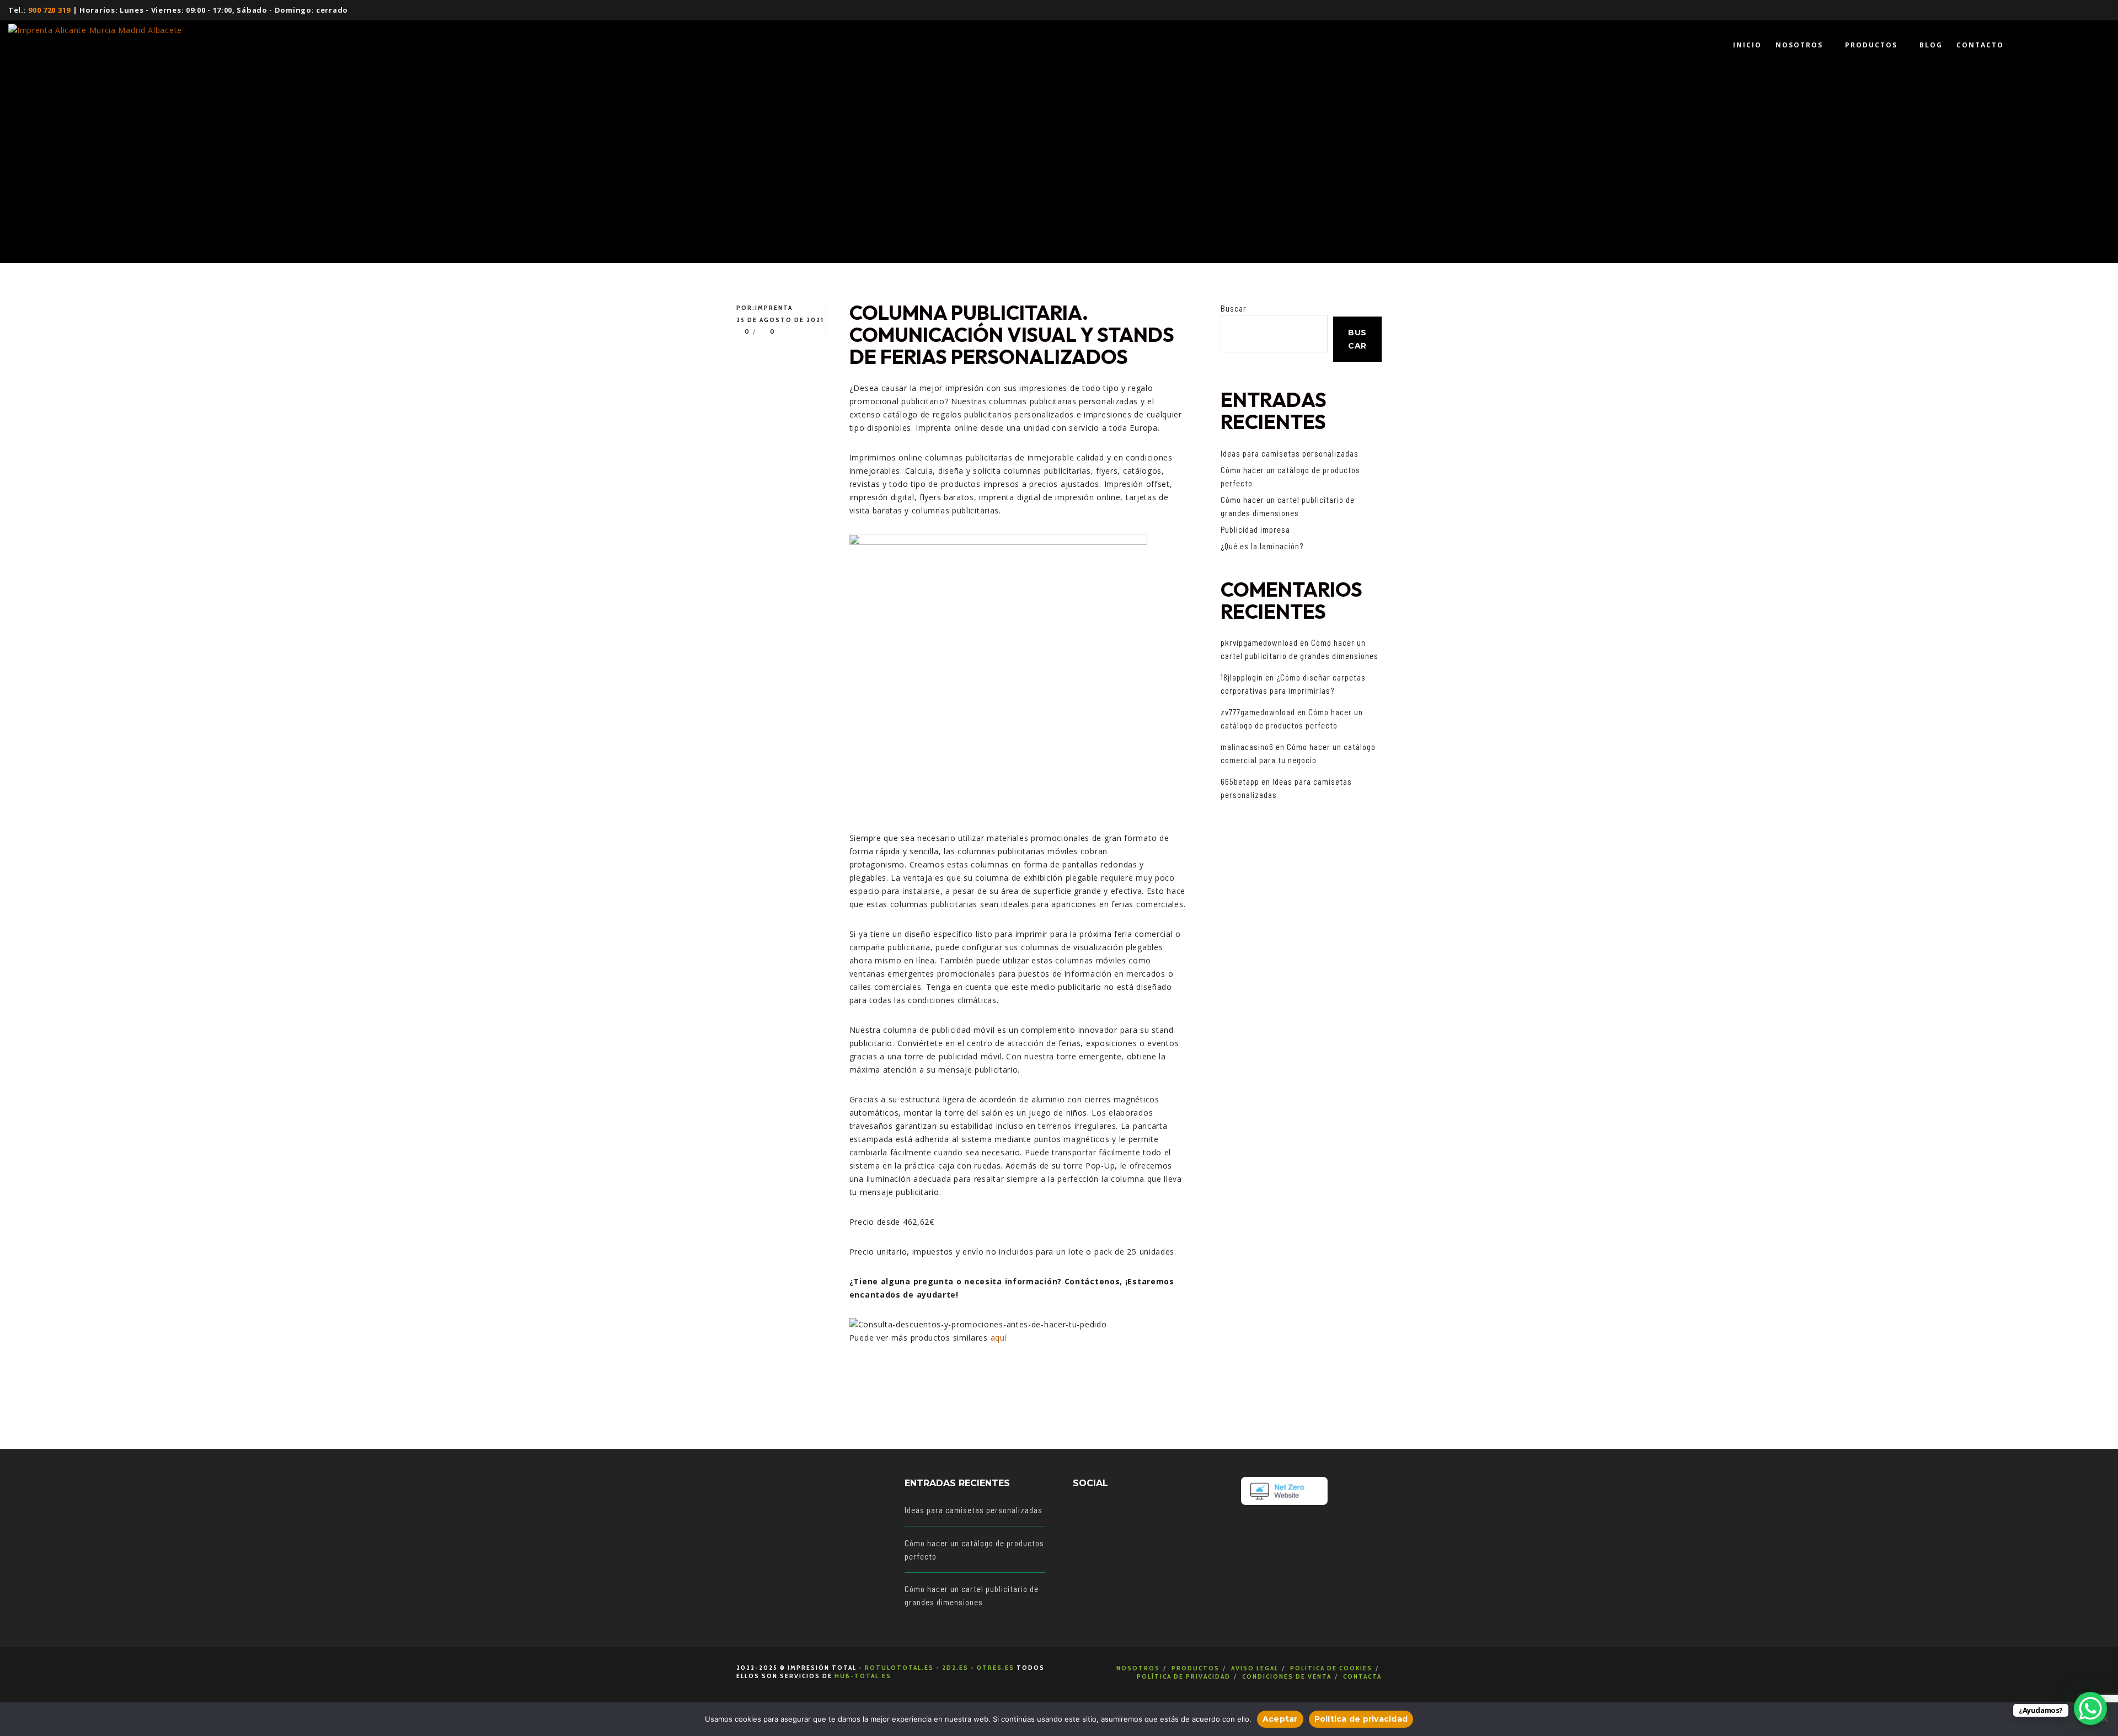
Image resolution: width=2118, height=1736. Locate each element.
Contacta (1362, 1676)
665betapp (1240, 781)
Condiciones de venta (1287, 1676)
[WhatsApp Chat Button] (2090, 1708)
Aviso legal (1255, 1668)
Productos (1196, 1668)
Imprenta (774, 307)
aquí (999, 1338)
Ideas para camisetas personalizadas (1290, 453)
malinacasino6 (1247, 747)
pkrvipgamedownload (1259, 642)
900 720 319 (49, 10)
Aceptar (1280, 1719)
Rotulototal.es (899, 1667)
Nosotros (1138, 1668)
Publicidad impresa (1255, 529)
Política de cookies (1331, 1668)
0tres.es (996, 1667)
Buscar (1234, 308)
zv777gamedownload (1258, 712)
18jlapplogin (1242, 677)
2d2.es (955, 1667)
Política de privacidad (1184, 1676)
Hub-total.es (863, 1676)
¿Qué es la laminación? (1262, 546)
